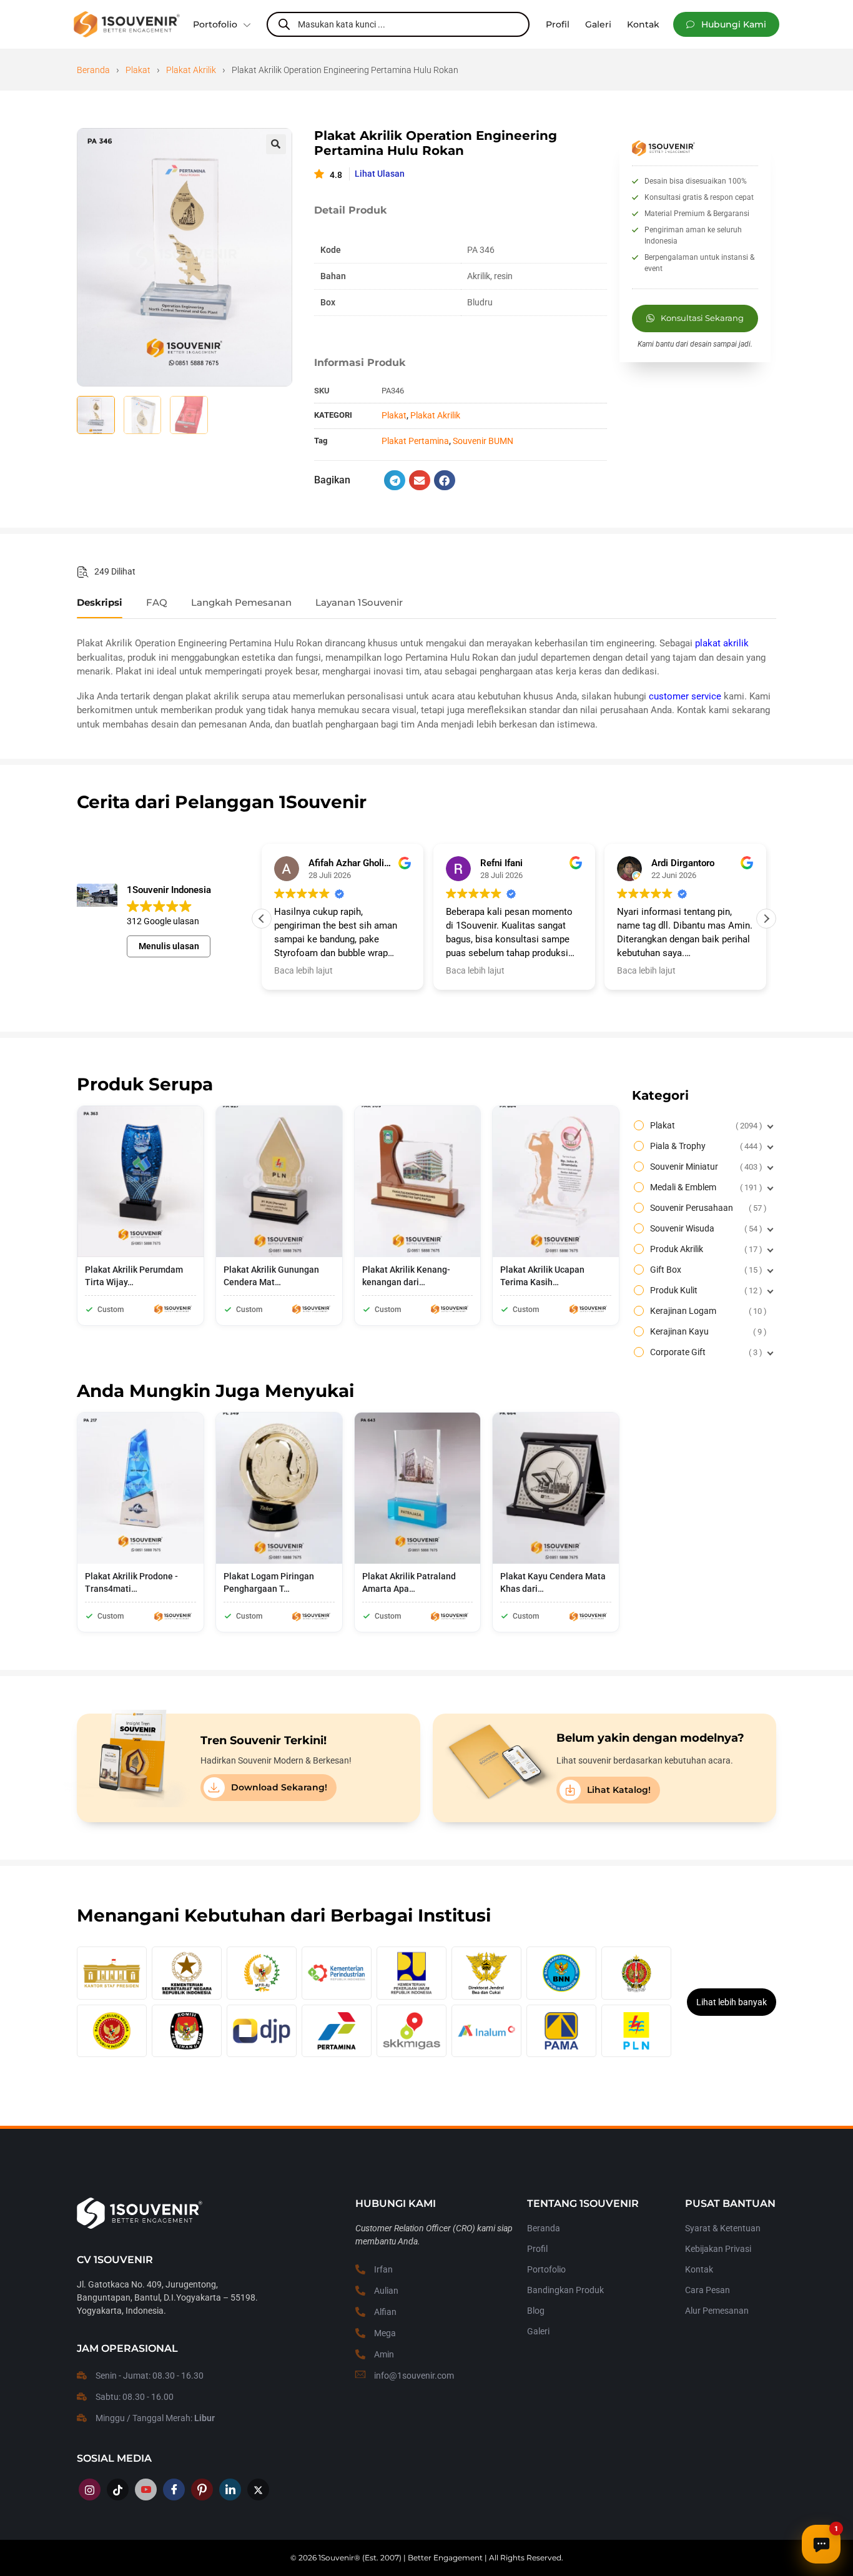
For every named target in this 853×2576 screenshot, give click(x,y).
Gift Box (705, 1270)
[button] (726, 24)
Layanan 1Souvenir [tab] (359, 603)
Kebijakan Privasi (718, 2249)
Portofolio (215, 24)
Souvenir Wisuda (705, 1228)
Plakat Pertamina (415, 441)
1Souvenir (336, 2558)
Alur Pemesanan (717, 2311)
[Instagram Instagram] (90, 2490)
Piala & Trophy (705, 1146)
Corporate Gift (705, 1352)
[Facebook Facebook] (174, 2490)
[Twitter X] (258, 2490)
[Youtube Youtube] (146, 2490)
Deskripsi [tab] (100, 603)
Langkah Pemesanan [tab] (241, 603)
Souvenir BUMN (483, 441)
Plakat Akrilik (191, 70)
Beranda (93, 70)
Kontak (699, 2269)
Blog (536, 2311)
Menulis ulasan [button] (169, 946)
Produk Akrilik (705, 1249)
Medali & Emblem (705, 1187)
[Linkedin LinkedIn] (230, 2490)
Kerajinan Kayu (707, 1331)
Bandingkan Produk (565, 2290)
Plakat (138, 70)
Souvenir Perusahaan (707, 1208)
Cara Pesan (708, 2290)
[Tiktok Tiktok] (118, 2490)
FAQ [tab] (157, 603)
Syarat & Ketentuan (723, 2228)
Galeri (538, 2331)
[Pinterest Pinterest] (202, 2490)
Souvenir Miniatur (705, 1167)
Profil (537, 2249)
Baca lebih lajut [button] (303, 970)
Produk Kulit (705, 1290)
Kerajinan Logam (707, 1311)
